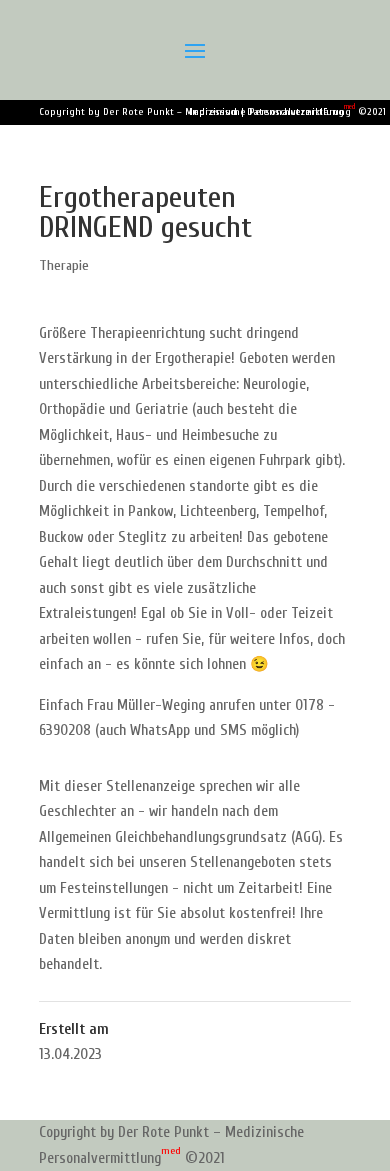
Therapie (64, 265)
